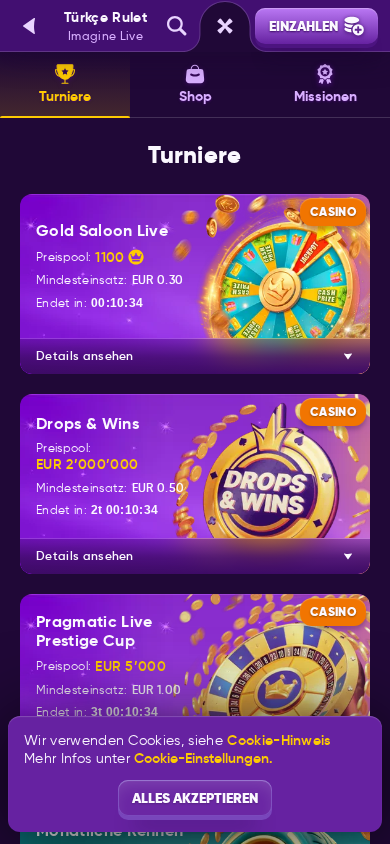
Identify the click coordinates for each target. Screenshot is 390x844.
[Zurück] (30, 26)
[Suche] (177, 26)
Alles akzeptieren (195, 798)
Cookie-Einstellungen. (203, 758)
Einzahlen (303, 26)
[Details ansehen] (348, 356)
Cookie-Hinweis (278, 740)
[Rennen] (225, 26)
